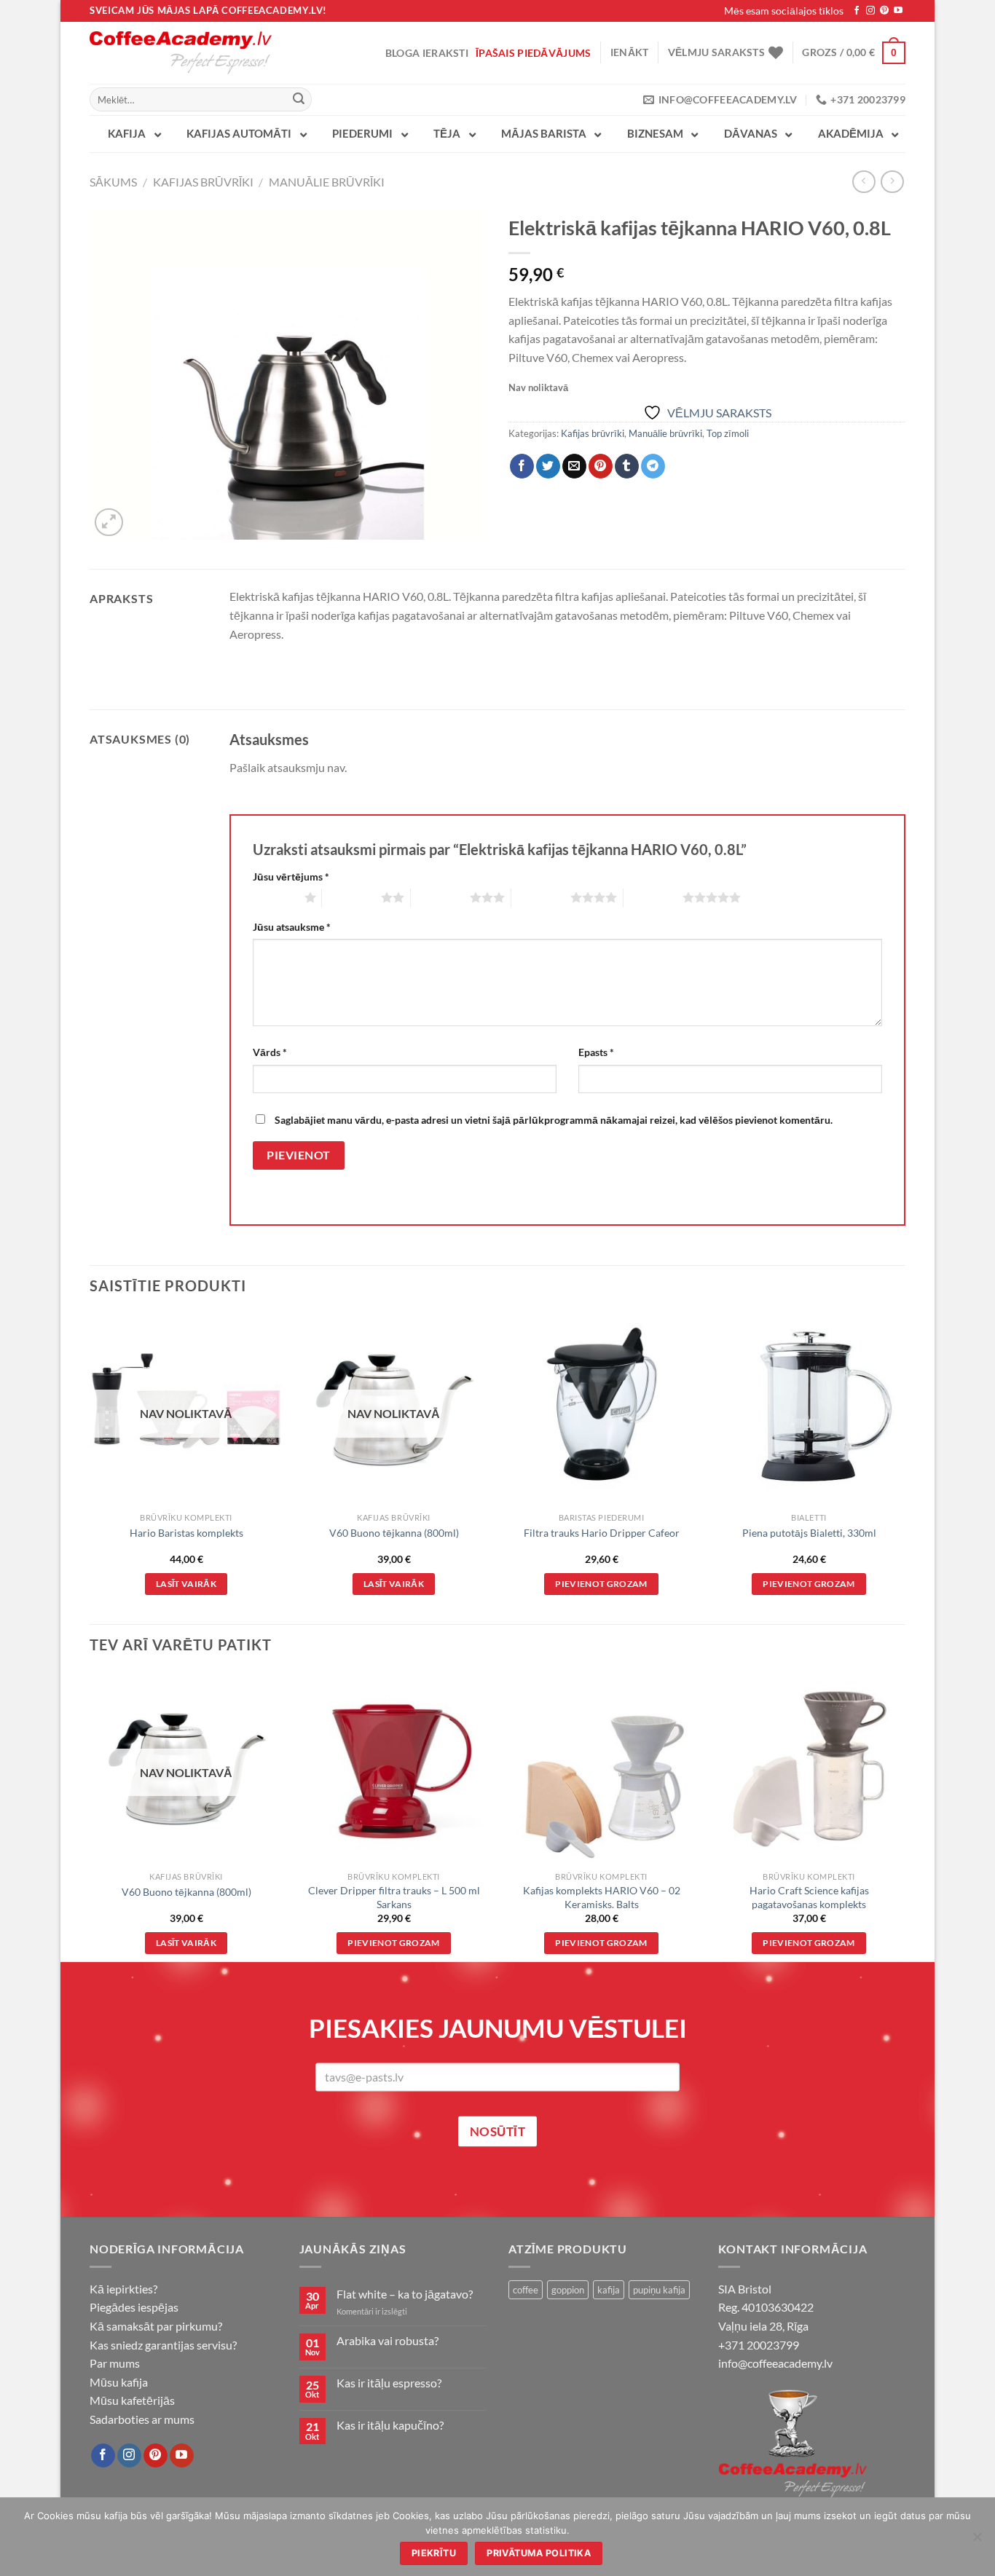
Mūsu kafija (119, 2382)
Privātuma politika (539, 2553)
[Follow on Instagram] (870, 11)
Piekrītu (434, 2553)
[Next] (905, 1467)
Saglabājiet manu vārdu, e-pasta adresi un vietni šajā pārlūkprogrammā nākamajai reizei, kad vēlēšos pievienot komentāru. (554, 1120)
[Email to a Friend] (574, 466)
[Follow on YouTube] (898, 11)
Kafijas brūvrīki (203, 182)
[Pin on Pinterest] (601, 466)
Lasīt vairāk (186, 1584)
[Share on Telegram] (653, 466)
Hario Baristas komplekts (186, 1533)
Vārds (270, 1052)
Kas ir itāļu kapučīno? (390, 2425)
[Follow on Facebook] (857, 11)
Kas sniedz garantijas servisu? (163, 2345)
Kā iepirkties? (123, 2289)
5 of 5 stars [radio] (653, 897)
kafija (609, 2290)
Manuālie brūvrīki (327, 182)
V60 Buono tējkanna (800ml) (394, 1533)
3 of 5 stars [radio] (440, 897)
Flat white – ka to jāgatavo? (405, 2294)
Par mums (115, 2363)
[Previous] (90, 1467)
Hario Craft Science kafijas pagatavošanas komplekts (809, 1897)
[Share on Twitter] (548, 466)
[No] (977, 2541)
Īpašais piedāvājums (533, 53)
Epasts (596, 1052)
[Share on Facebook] (522, 466)
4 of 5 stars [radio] (541, 897)
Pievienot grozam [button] (601, 1584)
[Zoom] (109, 523)
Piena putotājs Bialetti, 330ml (809, 1533)
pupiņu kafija (659, 2290)
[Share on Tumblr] (627, 466)
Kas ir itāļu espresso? (389, 2383)
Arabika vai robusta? (388, 2340)
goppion (568, 2290)
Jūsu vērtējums (291, 877)
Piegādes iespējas (134, 2307)
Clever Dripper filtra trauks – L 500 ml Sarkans (394, 1897)
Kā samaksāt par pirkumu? (156, 2326)
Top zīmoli (728, 433)
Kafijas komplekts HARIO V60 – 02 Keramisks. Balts (602, 1897)
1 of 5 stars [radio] (275, 897)
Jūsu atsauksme (292, 927)
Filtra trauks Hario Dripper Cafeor (602, 1533)
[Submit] (299, 100)
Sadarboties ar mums (142, 2419)
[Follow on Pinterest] (884, 11)
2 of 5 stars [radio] (351, 897)
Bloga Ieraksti (427, 53)
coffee (526, 2290)
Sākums (113, 182)
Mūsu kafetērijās (132, 2400)
